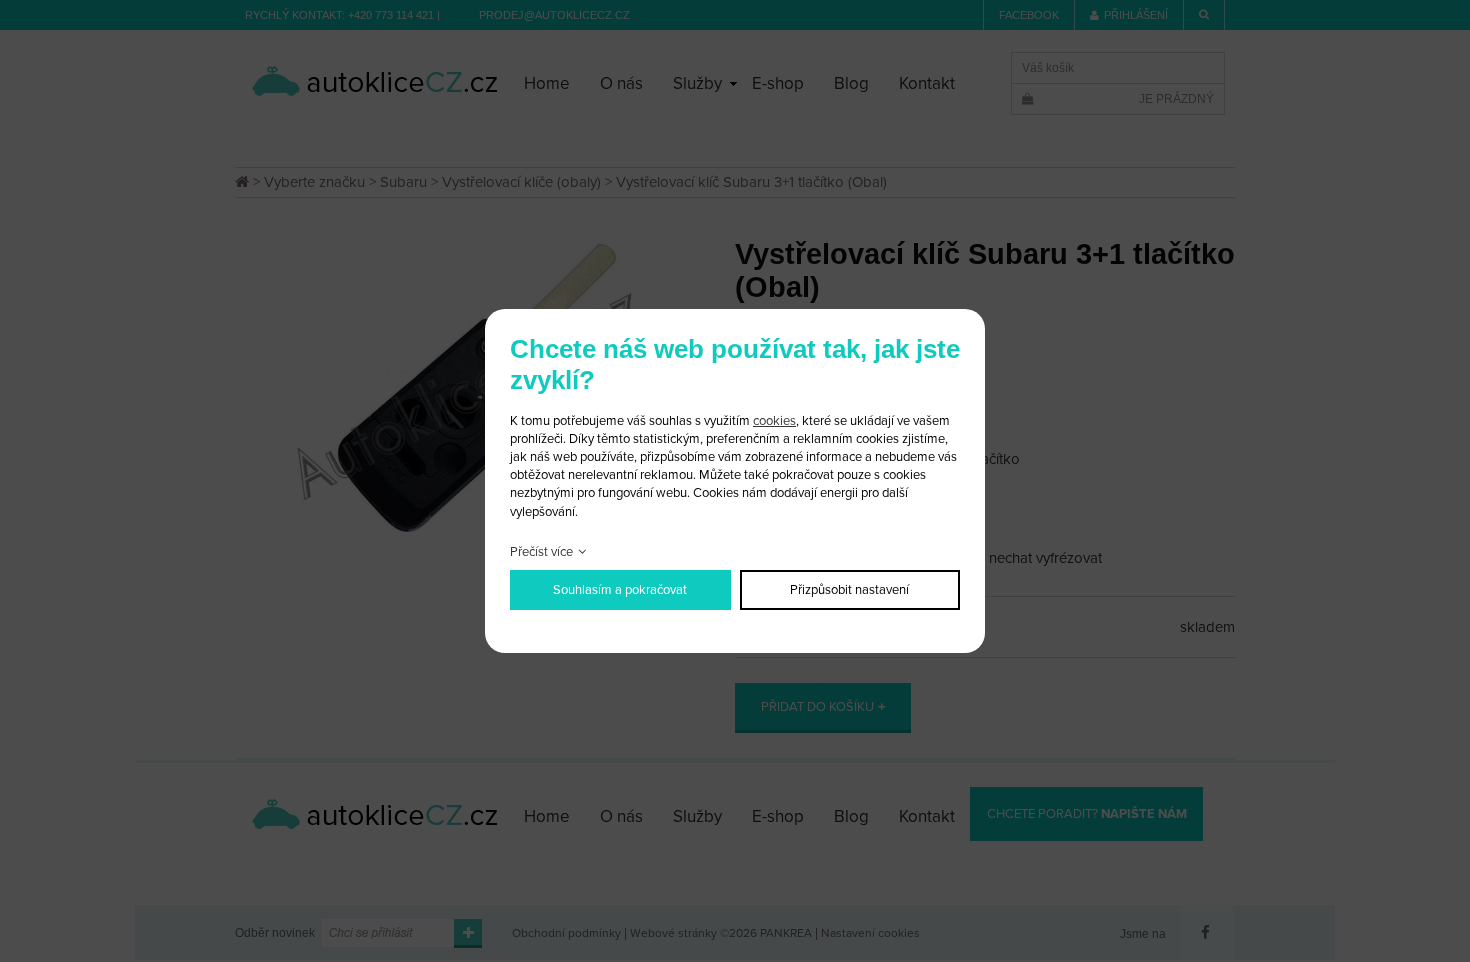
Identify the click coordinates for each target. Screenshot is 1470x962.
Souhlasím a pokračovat (620, 590)
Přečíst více (541, 552)
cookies (774, 421)
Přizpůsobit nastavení (849, 590)
